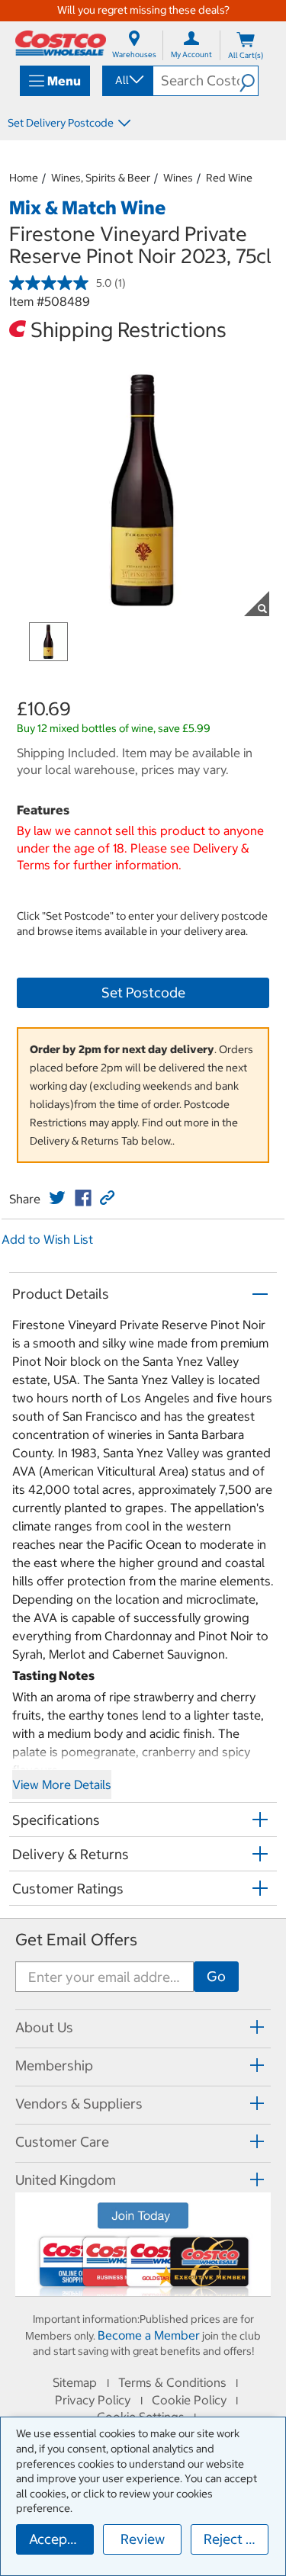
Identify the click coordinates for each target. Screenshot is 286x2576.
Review (143, 2539)
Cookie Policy (189, 2400)
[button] (249, 81)
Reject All (233, 2539)
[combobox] (127, 80)
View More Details (62, 1784)
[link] (57, 1198)
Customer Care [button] (62, 2142)
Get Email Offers (76, 1940)
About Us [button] (44, 2027)
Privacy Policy (93, 2400)
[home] (61, 43)
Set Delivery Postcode (61, 123)
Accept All (61, 2539)
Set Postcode (143, 992)
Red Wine (229, 178)
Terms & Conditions (172, 2382)
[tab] (143, 2027)
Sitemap (75, 2382)
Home (24, 178)
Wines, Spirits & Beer (101, 178)
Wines (178, 178)
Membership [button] (54, 2065)
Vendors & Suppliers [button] (79, 2104)
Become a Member (149, 2335)
